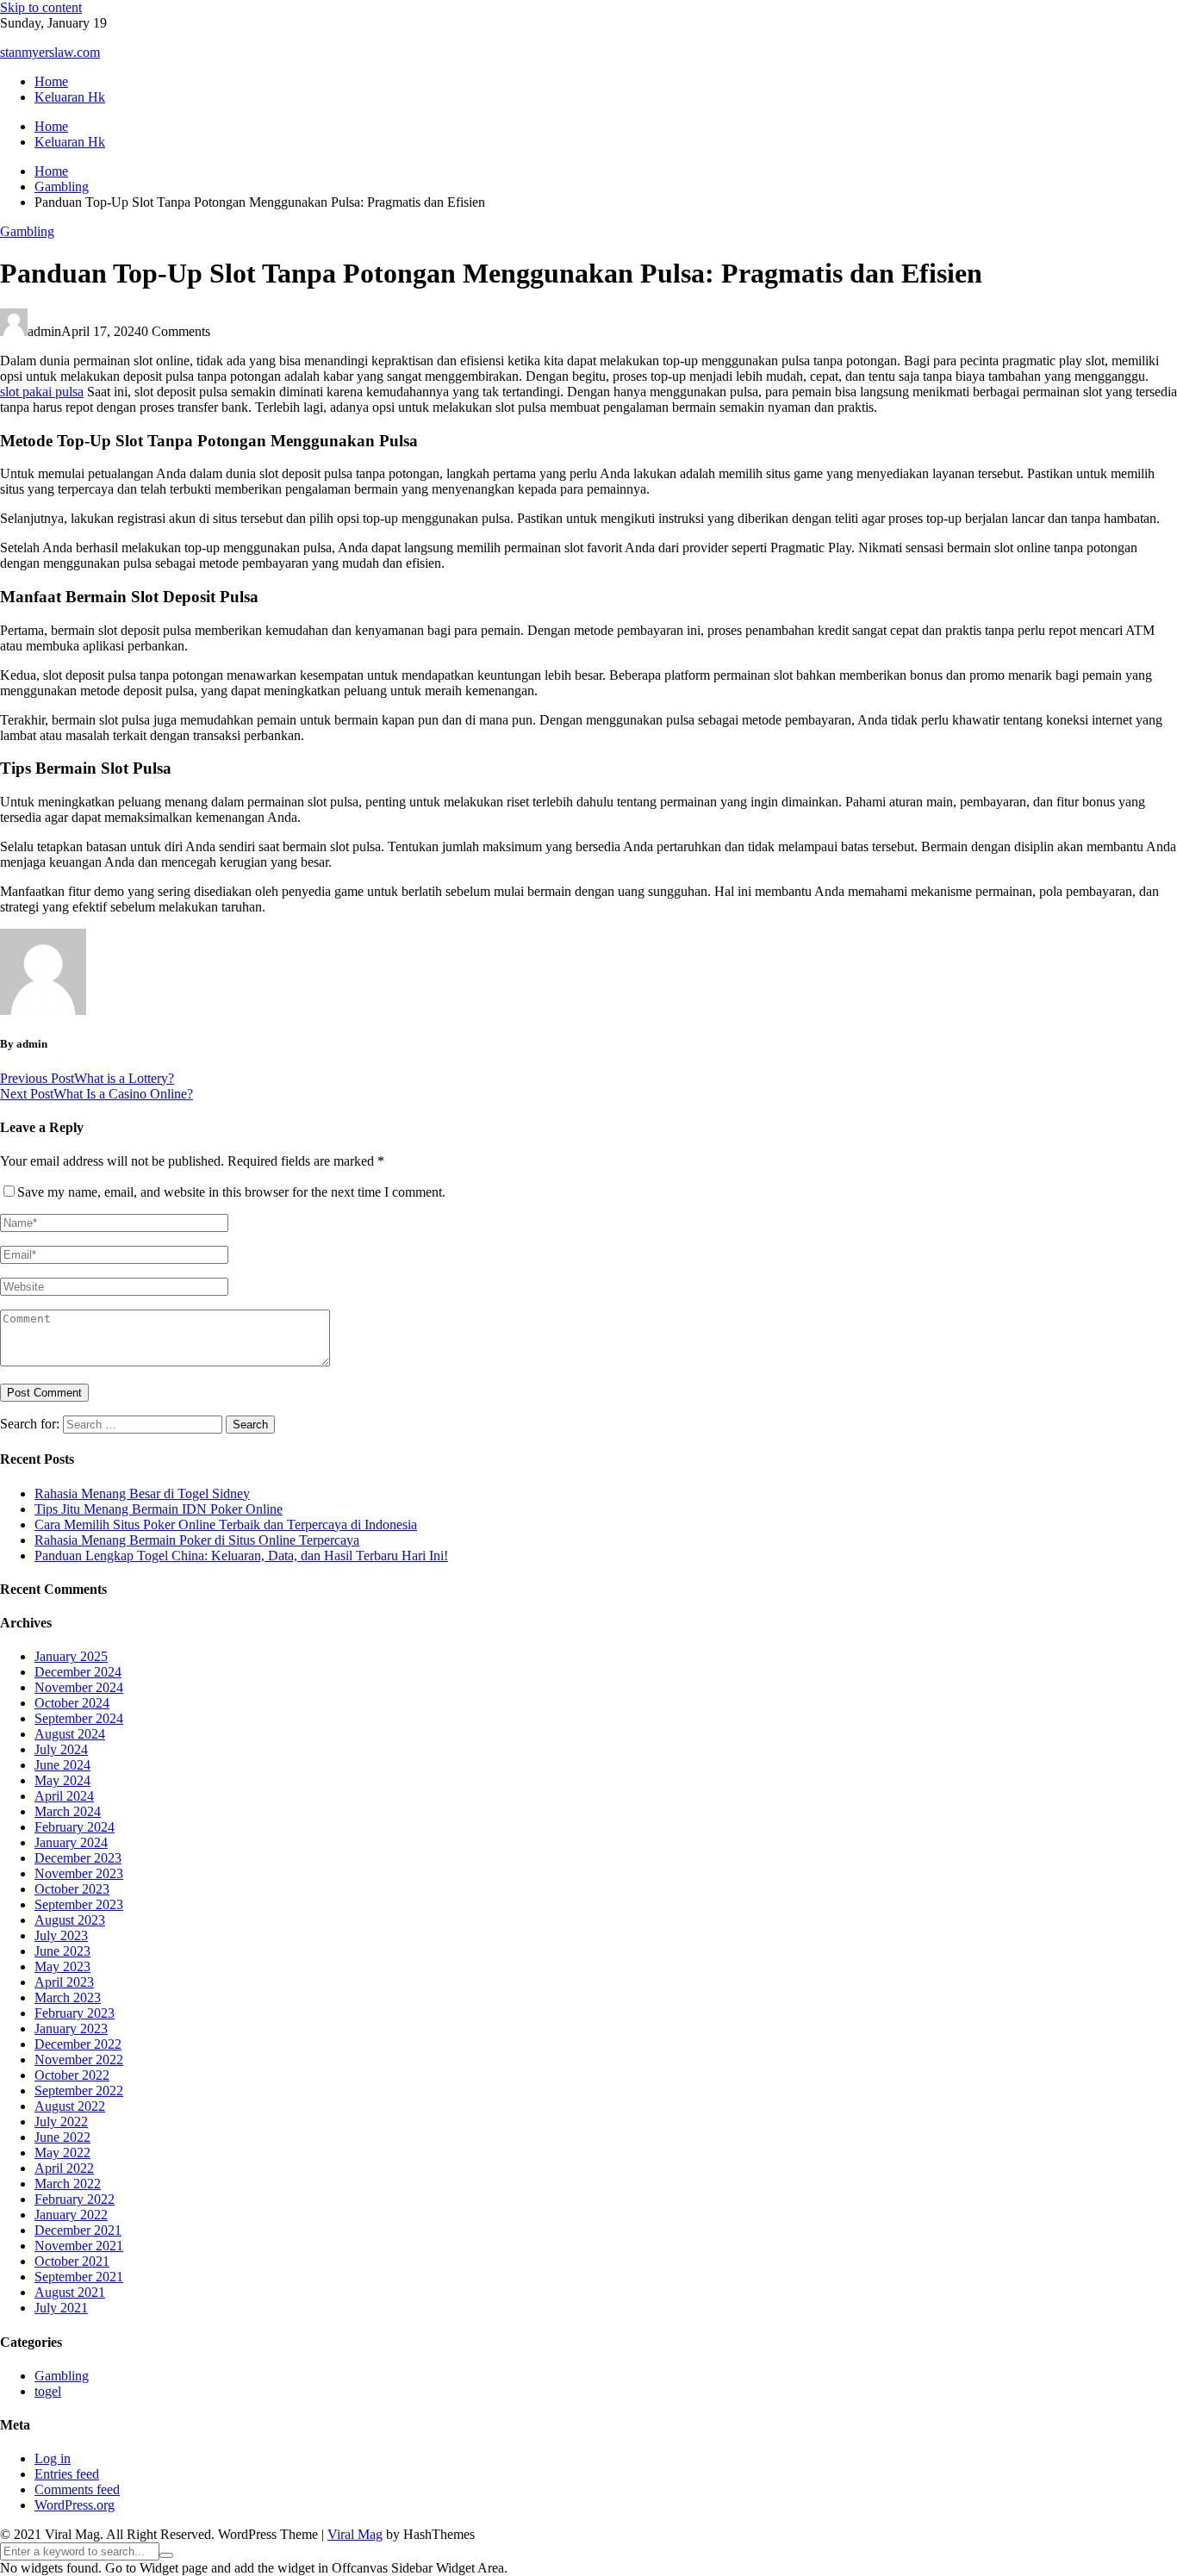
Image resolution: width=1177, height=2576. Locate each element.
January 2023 (71, 2028)
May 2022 (62, 2153)
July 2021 (61, 2308)
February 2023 (75, 2013)
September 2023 (79, 1904)
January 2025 (71, 1656)
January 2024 (71, 1842)
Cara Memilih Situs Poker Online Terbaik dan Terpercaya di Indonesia (226, 1524)
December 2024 (78, 1672)
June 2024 (62, 1765)
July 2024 (61, 1749)
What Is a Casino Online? (97, 1094)
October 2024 (72, 1703)
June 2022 (62, 2137)
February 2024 (75, 1827)
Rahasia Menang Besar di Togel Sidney (142, 1493)
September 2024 (79, 1718)
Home (51, 81)
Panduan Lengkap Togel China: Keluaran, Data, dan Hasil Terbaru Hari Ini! (241, 1556)
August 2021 (70, 2292)
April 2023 (64, 1982)
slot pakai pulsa (42, 392)
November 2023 (79, 1873)
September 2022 (79, 2091)
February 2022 (75, 2199)
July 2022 (61, 2122)
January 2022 (71, 2215)
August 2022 (70, 2106)
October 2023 (72, 1889)
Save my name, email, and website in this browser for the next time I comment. (231, 1192)
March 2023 (68, 1997)
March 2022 (68, 2184)
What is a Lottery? (87, 1078)
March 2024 (68, 1811)
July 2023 (61, 1935)
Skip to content (41, 7)
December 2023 (78, 1858)
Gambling (27, 231)
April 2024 (64, 1796)
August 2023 (70, 1920)
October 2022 (72, 2075)
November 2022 (79, 2060)
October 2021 (72, 2261)
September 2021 (79, 2277)
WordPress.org (75, 2505)
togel (48, 2391)
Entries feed (67, 2474)
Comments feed (77, 2489)
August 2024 (70, 1734)
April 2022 (64, 2168)
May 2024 (62, 1780)
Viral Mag (355, 2534)
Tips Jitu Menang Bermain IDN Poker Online (159, 1509)
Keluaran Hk (70, 97)
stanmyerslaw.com (50, 52)
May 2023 (62, 1966)
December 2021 (78, 2230)
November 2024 (79, 1687)
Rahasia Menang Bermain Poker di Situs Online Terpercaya (197, 1540)
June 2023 (62, 1951)
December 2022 (78, 2044)
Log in (53, 2458)
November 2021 (79, 2246)
